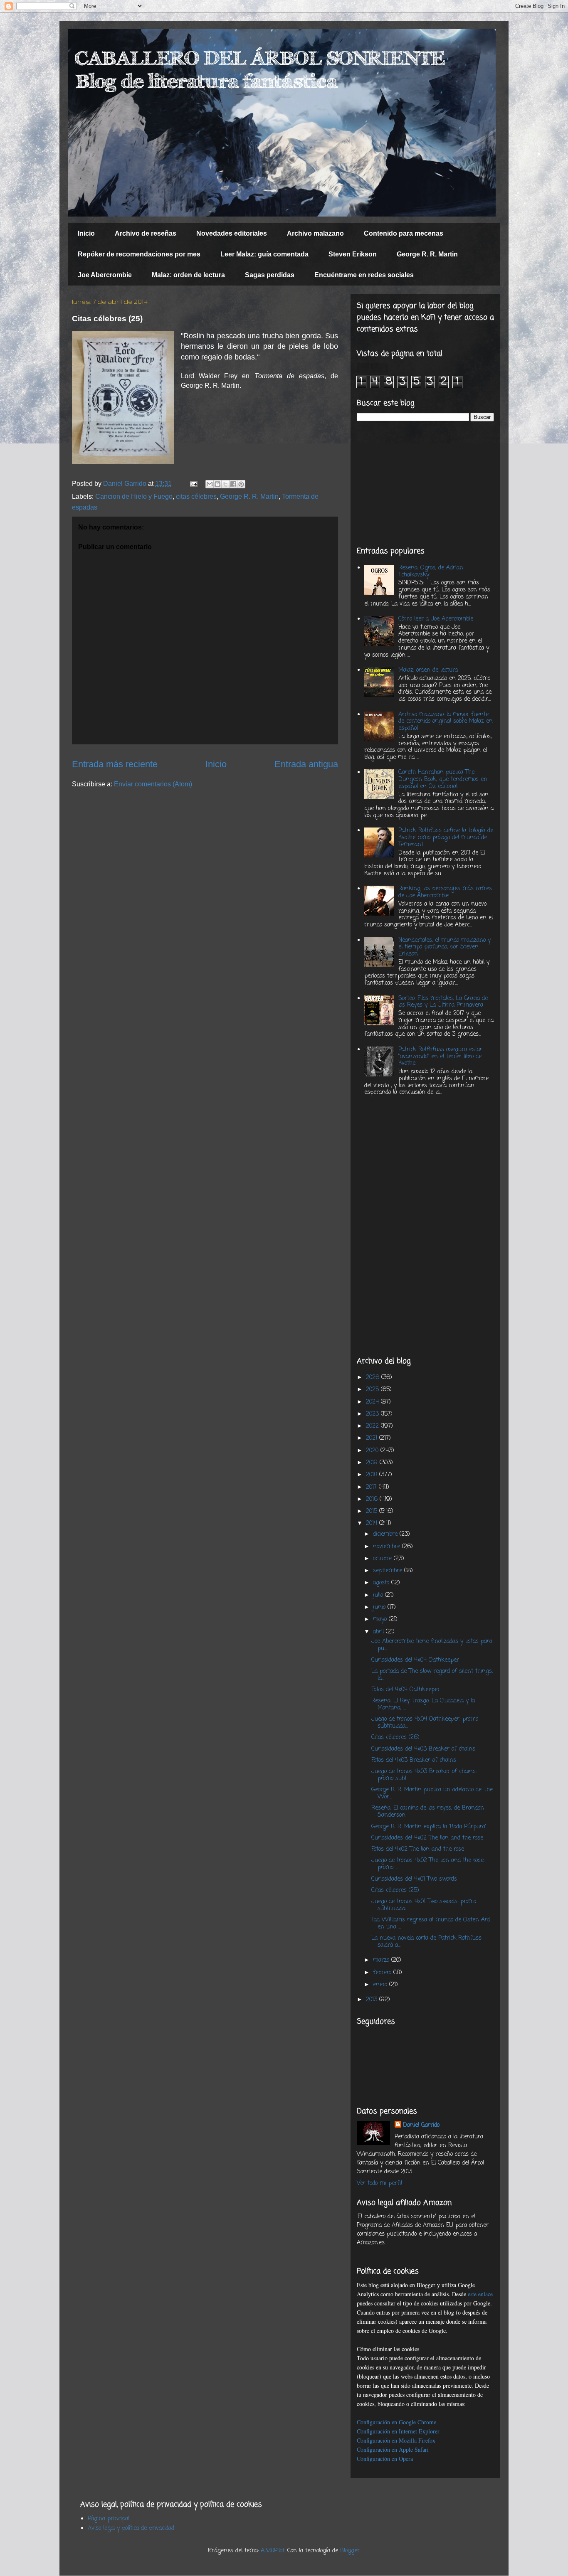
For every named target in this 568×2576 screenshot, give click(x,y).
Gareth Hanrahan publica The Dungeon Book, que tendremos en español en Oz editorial (443, 779)
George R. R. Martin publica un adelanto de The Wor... (432, 1793)
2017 (372, 1487)
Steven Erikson (353, 254)
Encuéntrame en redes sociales (364, 275)
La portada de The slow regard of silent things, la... (432, 1675)
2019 (373, 1463)
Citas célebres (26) (395, 1737)
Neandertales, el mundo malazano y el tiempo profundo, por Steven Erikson (445, 947)
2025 (373, 1390)
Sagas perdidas (270, 275)
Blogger (350, 2551)
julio (379, 1595)
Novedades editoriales (232, 233)
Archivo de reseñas (146, 233)
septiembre (389, 1571)
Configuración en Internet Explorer (398, 2431)
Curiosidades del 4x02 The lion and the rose (427, 1838)
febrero (383, 1973)
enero (381, 1985)
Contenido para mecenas (404, 233)
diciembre (386, 1534)
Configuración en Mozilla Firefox (396, 2440)
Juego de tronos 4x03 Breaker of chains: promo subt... (424, 1775)
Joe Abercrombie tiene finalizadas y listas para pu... (432, 1645)
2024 (373, 1402)
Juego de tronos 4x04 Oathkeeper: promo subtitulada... (425, 1723)
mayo (381, 1619)
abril (379, 1632)
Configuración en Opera (385, 2459)
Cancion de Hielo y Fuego (134, 496)
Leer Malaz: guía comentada (264, 254)
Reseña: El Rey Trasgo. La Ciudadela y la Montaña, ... (423, 1704)
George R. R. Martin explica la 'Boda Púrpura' (429, 1827)
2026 (374, 1378)
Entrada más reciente (115, 764)
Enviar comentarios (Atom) (153, 784)
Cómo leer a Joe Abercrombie (436, 619)
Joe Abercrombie (105, 275)
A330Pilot (273, 2551)
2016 (373, 1499)
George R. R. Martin (427, 254)
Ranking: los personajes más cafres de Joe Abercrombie (445, 892)
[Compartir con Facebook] (233, 484)
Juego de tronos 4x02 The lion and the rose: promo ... (428, 1864)
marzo (382, 1960)
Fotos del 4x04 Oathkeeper (406, 1690)
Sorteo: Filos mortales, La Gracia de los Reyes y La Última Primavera (443, 1002)
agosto (382, 1583)
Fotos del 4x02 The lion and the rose (418, 1849)
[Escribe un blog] (217, 484)
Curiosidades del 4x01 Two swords (414, 1879)
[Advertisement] (425, 484)
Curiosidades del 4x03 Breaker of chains (423, 1749)
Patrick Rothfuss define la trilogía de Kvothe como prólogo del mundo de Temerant (446, 838)
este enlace (480, 2294)
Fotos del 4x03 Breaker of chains (414, 1760)
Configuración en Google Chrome (396, 2422)
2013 (373, 2000)
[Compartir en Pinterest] (241, 484)
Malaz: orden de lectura (188, 275)
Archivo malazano (315, 233)
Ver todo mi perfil (379, 2183)
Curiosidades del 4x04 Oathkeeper (415, 1660)
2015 (373, 1511)
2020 (373, 1451)
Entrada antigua (306, 764)
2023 (373, 1414)
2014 (373, 1523)
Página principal (109, 2519)
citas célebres (196, 496)
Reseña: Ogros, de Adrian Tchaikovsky (431, 571)
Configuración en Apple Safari (393, 2449)
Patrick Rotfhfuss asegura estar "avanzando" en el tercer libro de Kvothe (440, 1057)
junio (380, 1607)
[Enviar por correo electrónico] (210, 484)
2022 (373, 1426)
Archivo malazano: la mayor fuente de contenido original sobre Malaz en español (446, 722)
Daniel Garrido (421, 2125)
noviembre (388, 1547)
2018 (373, 1475)
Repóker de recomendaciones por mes (139, 254)
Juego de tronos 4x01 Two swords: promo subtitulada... (424, 1905)
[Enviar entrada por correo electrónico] (193, 484)
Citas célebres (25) (395, 1890)
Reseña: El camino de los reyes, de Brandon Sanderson (428, 1812)
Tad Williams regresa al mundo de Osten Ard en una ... (431, 1923)
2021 (373, 1438)
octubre (383, 1559)
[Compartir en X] (225, 484)
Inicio (86, 233)
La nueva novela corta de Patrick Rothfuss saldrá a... (426, 1942)
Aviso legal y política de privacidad (131, 2528)
